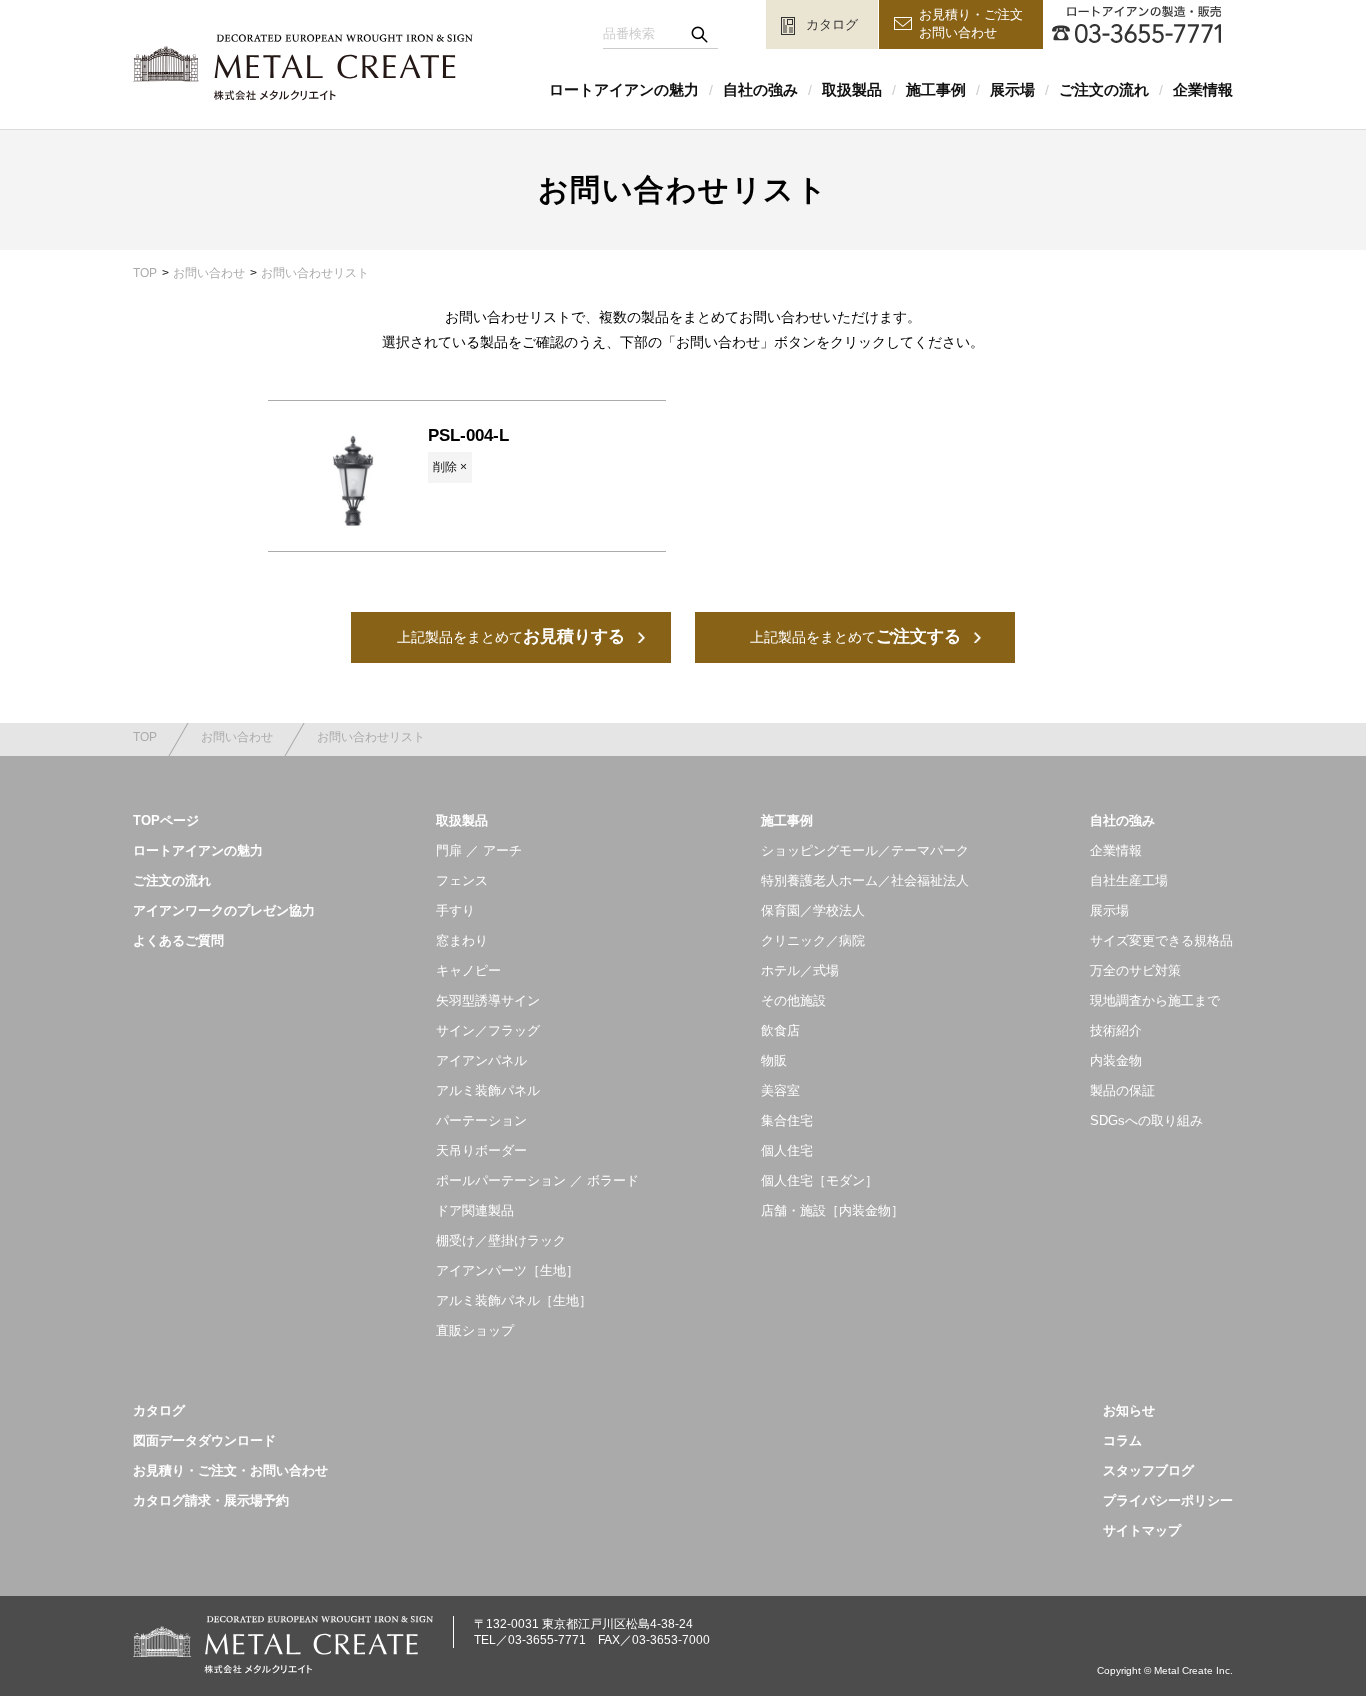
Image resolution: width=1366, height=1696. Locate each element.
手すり (455, 910)
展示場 (1012, 89)
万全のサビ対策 (1135, 970)
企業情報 (1203, 89)
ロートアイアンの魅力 (624, 89)
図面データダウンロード (204, 1440)
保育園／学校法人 (813, 910)
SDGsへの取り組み (1146, 1120)
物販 (774, 1060)
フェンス (462, 880)
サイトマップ (1142, 1530)
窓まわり (462, 940)
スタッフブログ (1148, 1470)
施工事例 (936, 89)
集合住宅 (787, 1120)
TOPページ (166, 820)
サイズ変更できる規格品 (1161, 940)
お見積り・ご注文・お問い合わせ (230, 1470)
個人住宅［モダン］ (819, 1180)
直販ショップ (475, 1330)
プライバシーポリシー (1168, 1500)
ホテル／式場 (800, 970)
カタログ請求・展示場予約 (211, 1500)
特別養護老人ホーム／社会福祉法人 (865, 880)
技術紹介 (1116, 1030)
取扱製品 (852, 89)
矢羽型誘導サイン (488, 1000)
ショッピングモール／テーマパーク (865, 850)
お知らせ (1129, 1410)
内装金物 (1116, 1060)
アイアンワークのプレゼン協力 (224, 910)
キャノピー (468, 970)
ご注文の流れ (1104, 89)
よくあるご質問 (178, 940)
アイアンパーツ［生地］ (507, 1270)
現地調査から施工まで (1155, 1000)
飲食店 (780, 1030)
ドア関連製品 (475, 1210)
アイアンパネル (481, 1060)
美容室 (780, 1090)
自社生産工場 (1129, 880)
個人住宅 (787, 1150)
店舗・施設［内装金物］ (832, 1210)
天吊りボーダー (481, 1150)
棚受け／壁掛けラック (501, 1240)
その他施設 (793, 1000)
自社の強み (760, 89)
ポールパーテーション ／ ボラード (537, 1180)
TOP (145, 273)
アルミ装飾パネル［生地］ (514, 1300)
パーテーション (481, 1120)
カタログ (159, 1410)
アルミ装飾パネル (488, 1090)
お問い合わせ (209, 273)
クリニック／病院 (813, 940)
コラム (1122, 1440)
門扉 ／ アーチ (479, 850)
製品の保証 (1122, 1090)
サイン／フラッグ (488, 1030)
